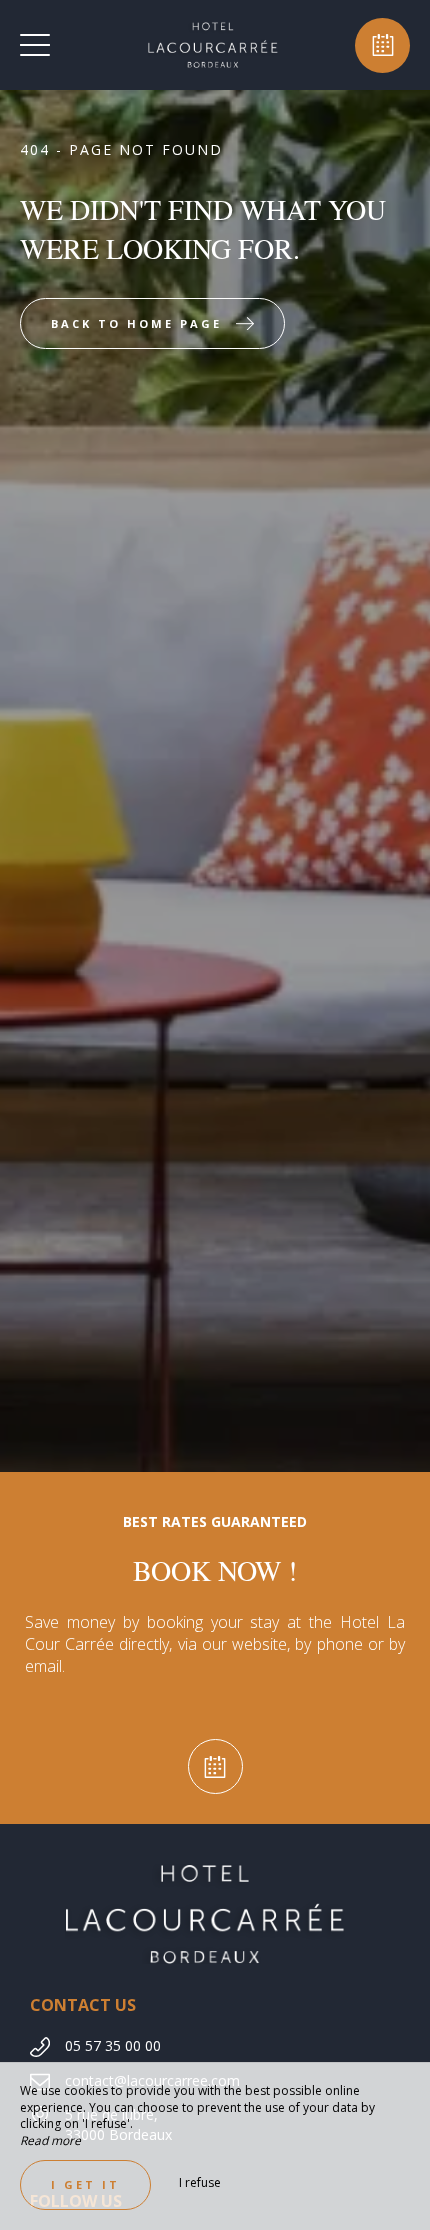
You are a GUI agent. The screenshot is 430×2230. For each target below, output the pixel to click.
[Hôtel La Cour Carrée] (213, 45)
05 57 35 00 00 (113, 2045)
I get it (85, 2184)
